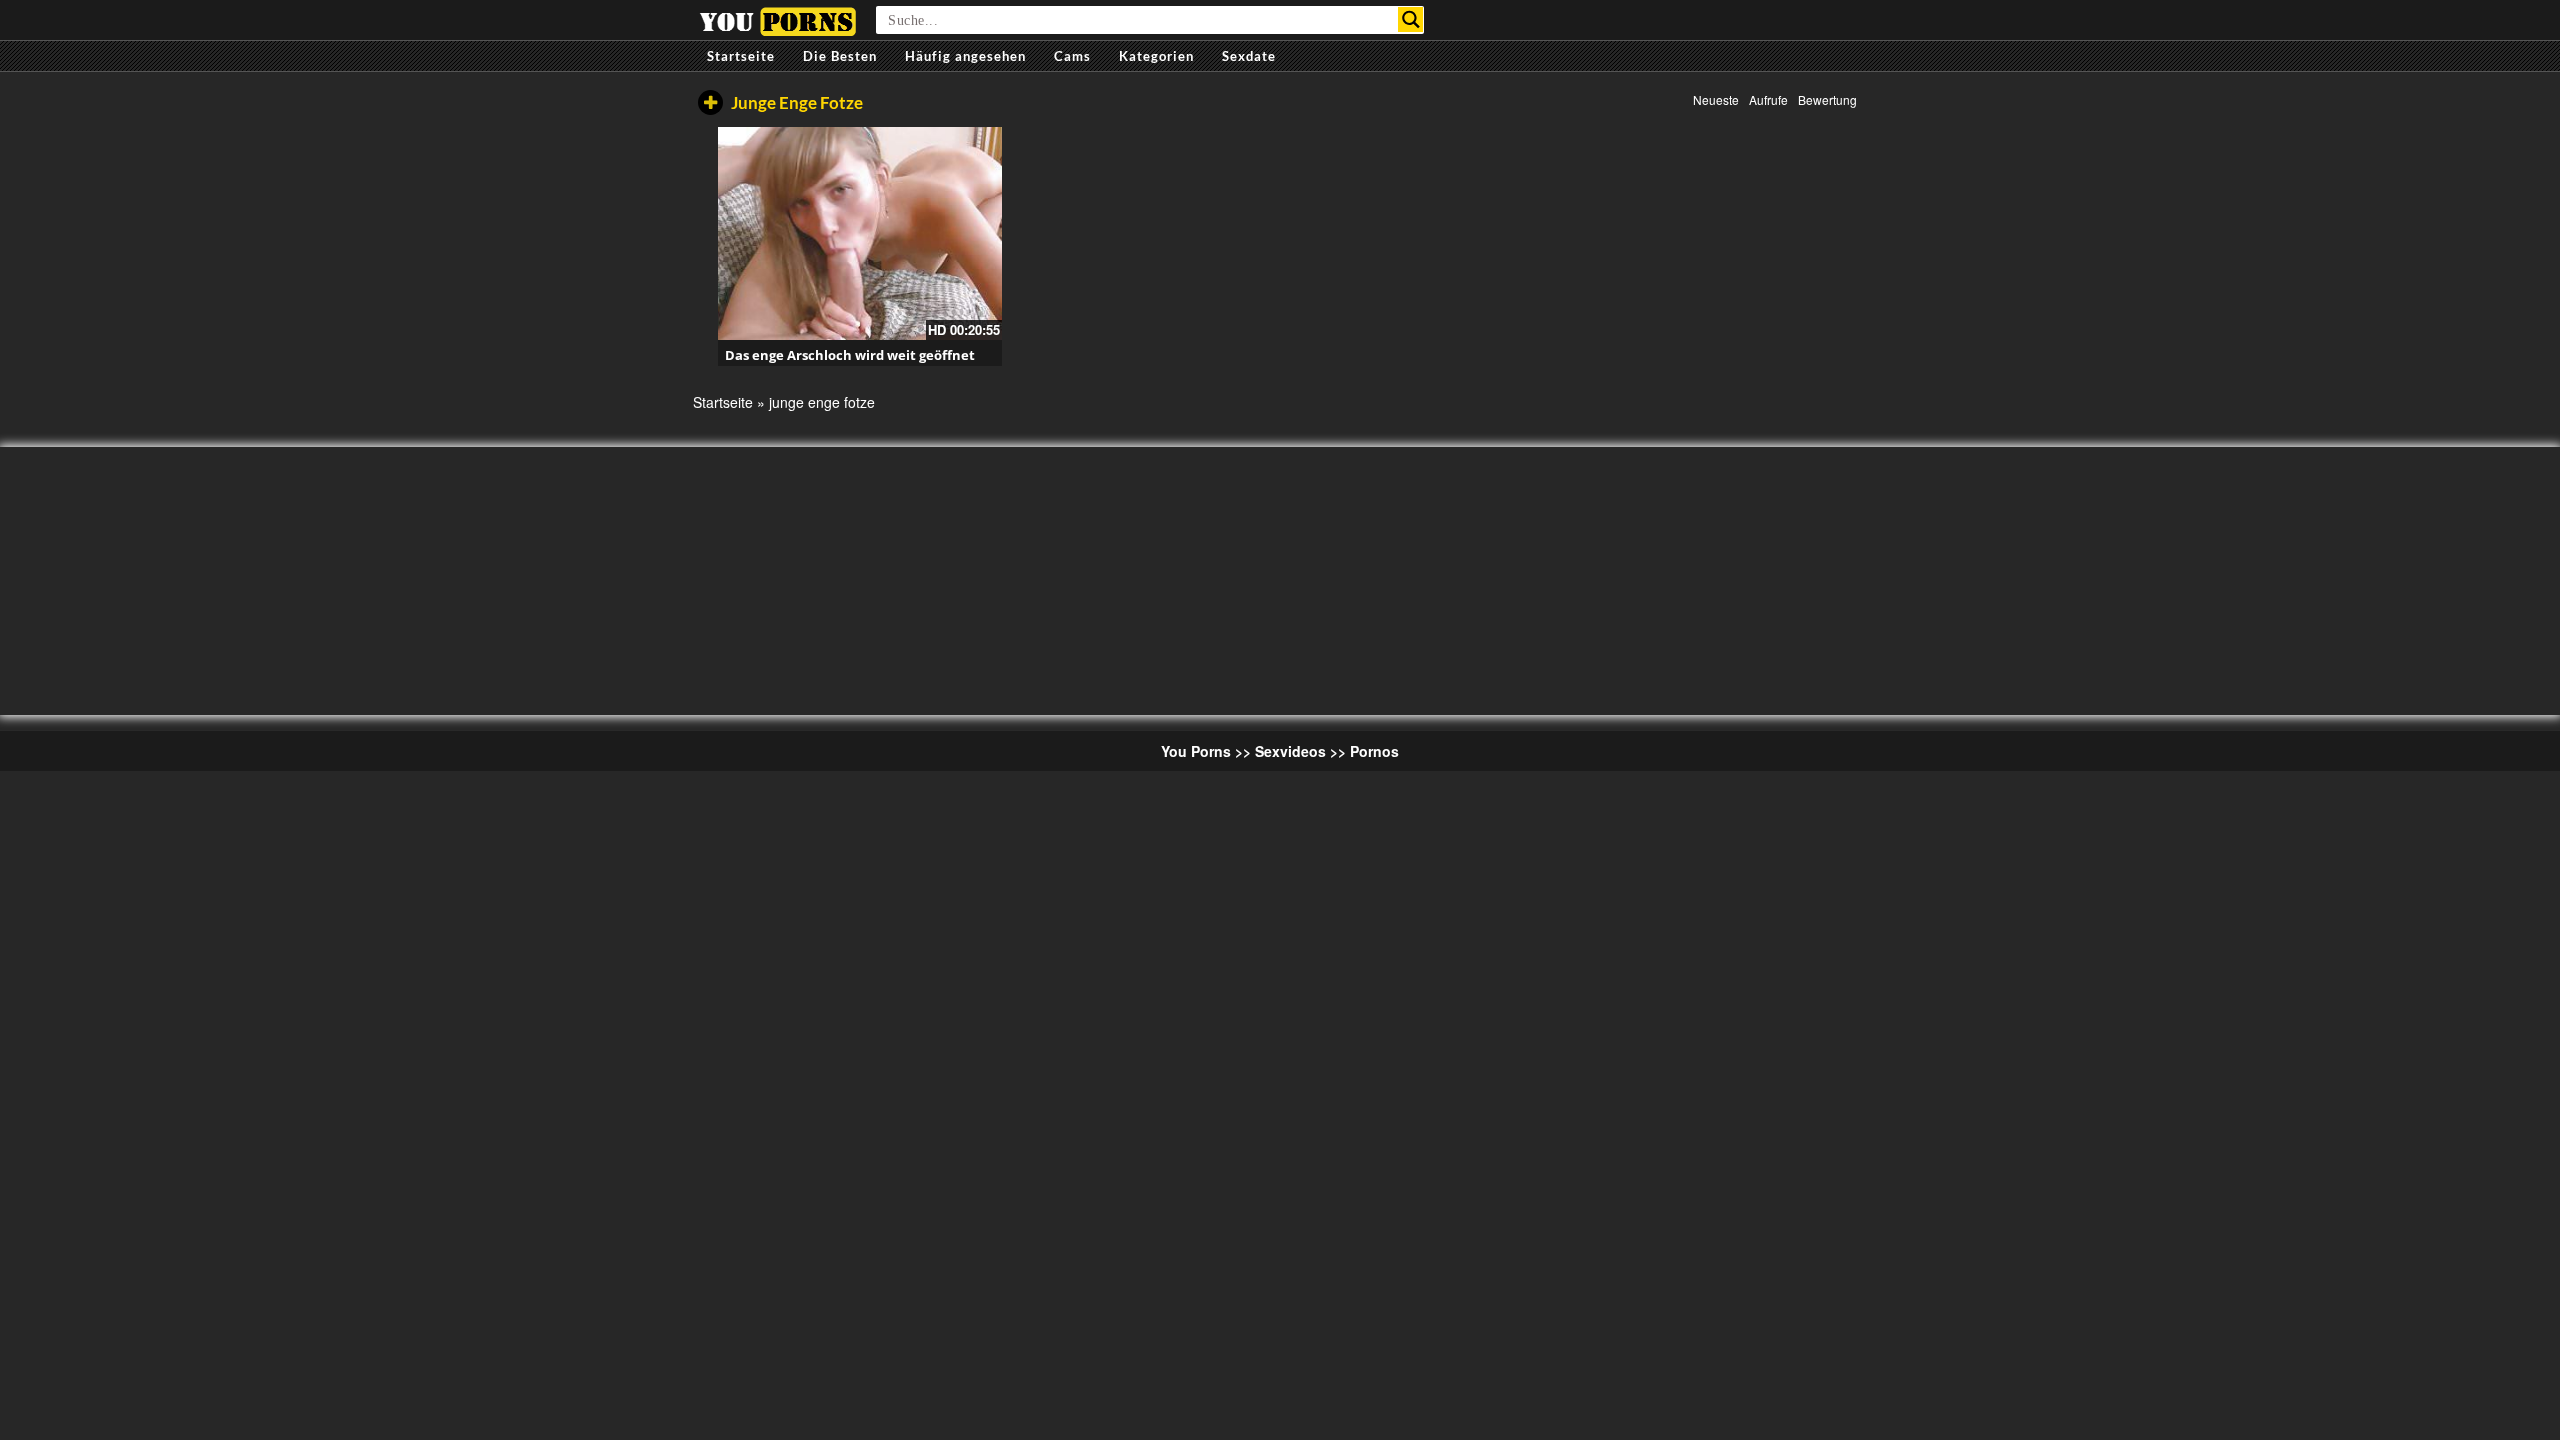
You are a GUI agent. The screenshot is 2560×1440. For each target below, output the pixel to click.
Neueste (1716, 99)
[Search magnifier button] (1410, 19)
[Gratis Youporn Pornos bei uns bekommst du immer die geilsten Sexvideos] (777, 19)
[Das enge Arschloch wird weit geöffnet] (860, 233)
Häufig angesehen (965, 56)
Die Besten (840, 56)
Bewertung (1827, 99)
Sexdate (1249, 56)
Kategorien (1156, 56)
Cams (1072, 56)
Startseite (741, 56)
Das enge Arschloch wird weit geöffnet (850, 355)
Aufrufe (1768, 99)
